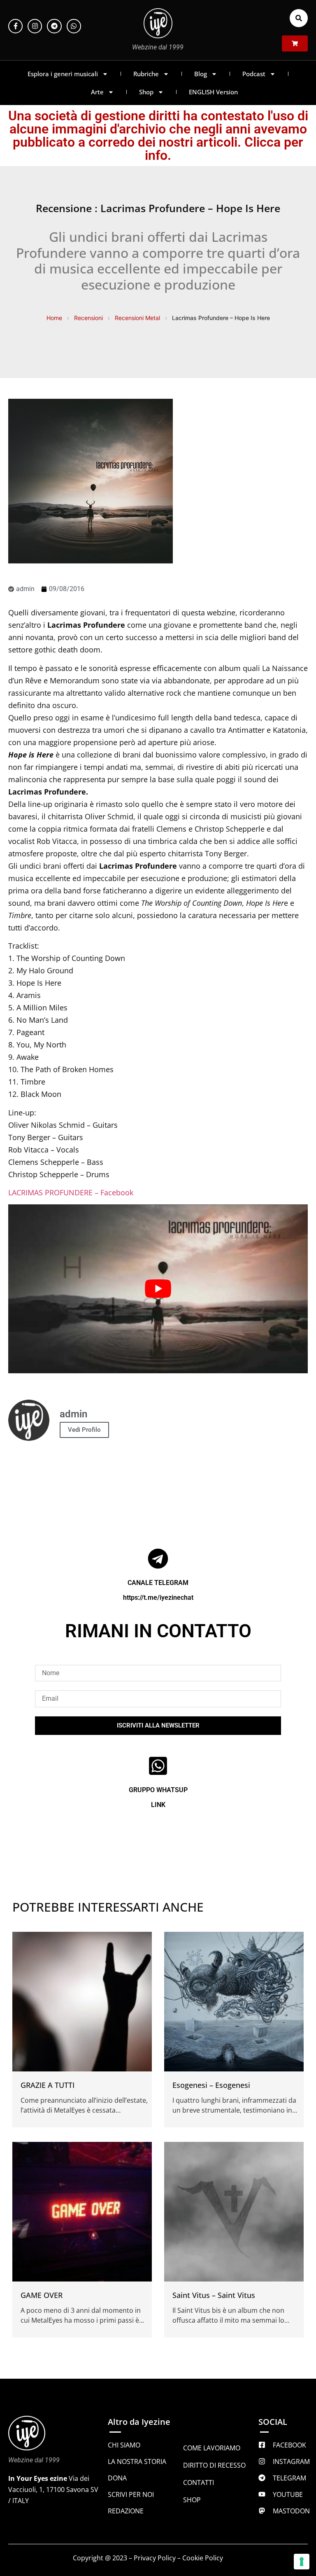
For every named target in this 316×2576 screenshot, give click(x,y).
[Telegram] (54, 26)
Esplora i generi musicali (63, 74)
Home (54, 318)
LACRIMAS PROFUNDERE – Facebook (71, 1192)
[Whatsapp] (74, 26)
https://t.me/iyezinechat (158, 1598)
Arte (97, 92)
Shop (146, 92)
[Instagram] (35, 26)
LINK (158, 1805)
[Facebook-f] (15, 26)
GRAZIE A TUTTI (48, 2085)
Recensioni (88, 318)
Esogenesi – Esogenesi (211, 2085)
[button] (299, 18)
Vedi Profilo (84, 1430)
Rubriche (146, 74)
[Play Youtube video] (158, 1289)
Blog (201, 74)
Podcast (254, 74)
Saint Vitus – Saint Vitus (214, 2295)
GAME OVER (42, 2295)
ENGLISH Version (213, 92)
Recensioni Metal (137, 318)
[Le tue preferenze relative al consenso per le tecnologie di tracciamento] (302, 2562)
